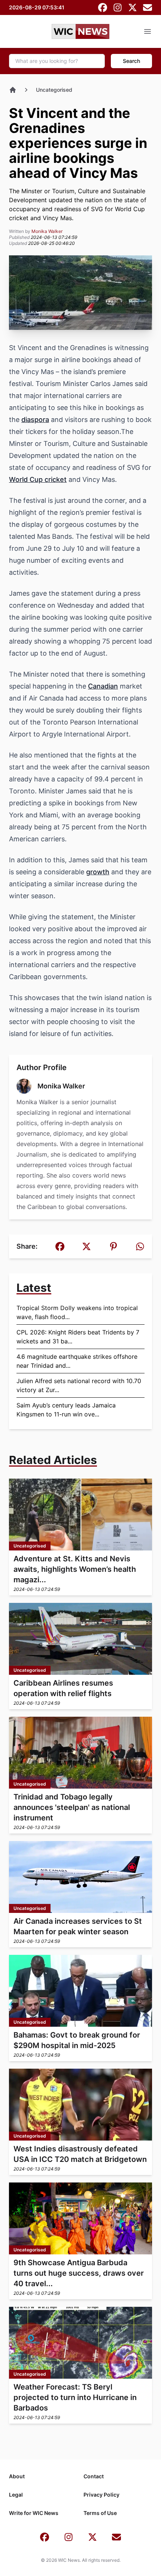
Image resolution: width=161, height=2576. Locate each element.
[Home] (13, 90)
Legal (16, 2495)
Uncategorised (54, 90)
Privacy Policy (101, 2495)
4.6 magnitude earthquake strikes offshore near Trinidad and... (77, 1361)
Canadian (103, 686)
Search (131, 61)
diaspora (35, 420)
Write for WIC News (34, 2513)
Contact (94, 2476)
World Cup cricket (38, 479)
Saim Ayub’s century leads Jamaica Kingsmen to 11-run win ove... (66, 1410)
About (17, 2476)
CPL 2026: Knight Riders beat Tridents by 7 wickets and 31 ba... (78, 1337)
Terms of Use (100, 2513)
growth (98, 872)
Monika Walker (47, 231)
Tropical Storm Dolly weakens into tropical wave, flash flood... (77, 1312)
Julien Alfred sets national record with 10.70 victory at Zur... (79, 1385)
